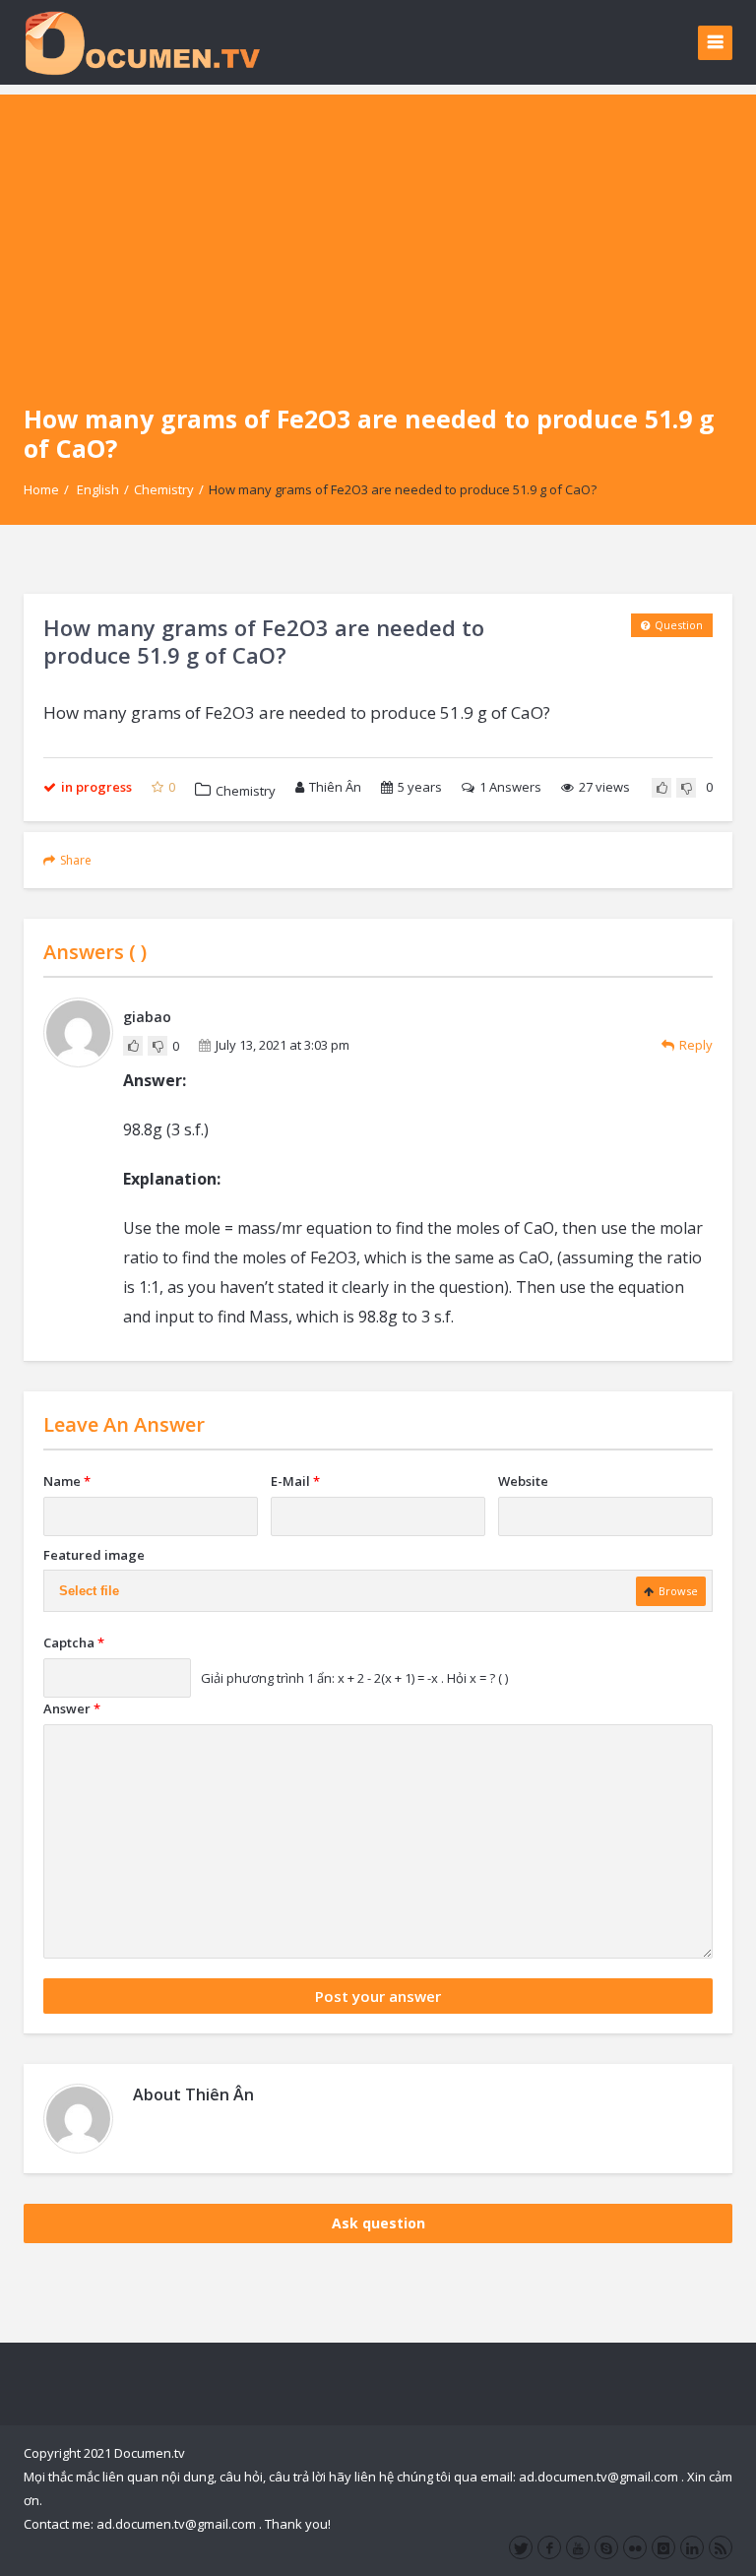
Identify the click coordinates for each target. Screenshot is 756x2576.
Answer (72, 1708)
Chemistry (164, 489)
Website (523, 1481)
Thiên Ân (335, 787)
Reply (696, 1045)
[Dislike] (686, 788)
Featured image (94, 1555)
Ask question (378, 2223)
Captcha (74, 1642)
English (98, 489)
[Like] (661, 788)
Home (41, 489)
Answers (510, 787)
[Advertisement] (378, 232)
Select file (89, 1591)
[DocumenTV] (142, 42)
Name (67, 1481)
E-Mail (295, 1481)
